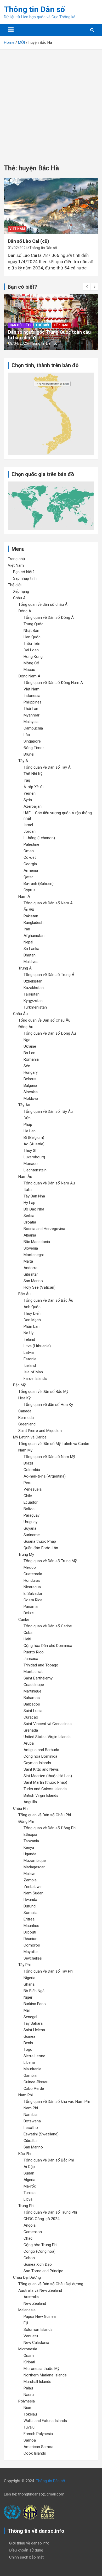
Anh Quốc (32, 1307)
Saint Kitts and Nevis (41, 1769)
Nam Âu (25, 1177)
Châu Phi (21, 1808)
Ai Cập (29, 2167)
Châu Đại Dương (27, 2277)
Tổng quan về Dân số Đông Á (49, 617)
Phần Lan (32, 1326)
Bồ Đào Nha (34, 1209)
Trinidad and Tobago (41, 1665)
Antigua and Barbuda (41, 1750)
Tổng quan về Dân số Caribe (48, 1626)
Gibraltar (31, 1274)
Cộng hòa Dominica (40, 1756)
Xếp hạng (62, 325)
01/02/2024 (18, 248)
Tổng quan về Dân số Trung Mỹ (50, 1561)
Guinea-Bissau (36, 2082)
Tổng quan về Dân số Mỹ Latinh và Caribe (54, 1444)
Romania (31, 1059)
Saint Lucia (33, 1711)
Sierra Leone (34, 2056)
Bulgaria (30, 1085)
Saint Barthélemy (38, 1678)
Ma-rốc (30, 2186)
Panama (31, 1607)
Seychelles (33, 1958)
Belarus (30, 1079)
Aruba (29, 1743)
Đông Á (25, 611)
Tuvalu (29, 2427)
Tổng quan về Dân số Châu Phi (45, 1815)
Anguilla (30, 1802)
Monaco (31, 1164)
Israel (28, 825)
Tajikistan (32, 994)
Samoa (30, 2440)
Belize (29, 1613)
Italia (28, 1190)
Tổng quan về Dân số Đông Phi (50, 1828)
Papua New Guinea (40, 2316)
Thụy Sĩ (30, 1151)
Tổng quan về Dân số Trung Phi (50, 2212)
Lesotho (31, 2128)
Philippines (33, 702)
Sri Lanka (31, 949)
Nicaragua (32, 1587)
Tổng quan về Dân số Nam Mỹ (49, 1457)
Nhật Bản (31, 631)
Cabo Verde (34, 2089)
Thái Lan (31, 709)
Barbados (32, 1704)
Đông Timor (34, 748)
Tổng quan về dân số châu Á (43, 604)
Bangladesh (33, 923)
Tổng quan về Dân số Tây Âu (48, 1111)
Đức (27, 1118)
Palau (28, 2388)
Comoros (32, 1945)
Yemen (30, 793)
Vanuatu (31, 2336)
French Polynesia (38, 2434)
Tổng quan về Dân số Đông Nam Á (53, 683)
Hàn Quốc (32, 637)
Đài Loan (31, 650)
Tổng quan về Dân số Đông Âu (50, 1033)
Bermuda (26, 1418)
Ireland (29, 1339)
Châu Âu (20, 1014)
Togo (28, 2049)
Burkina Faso (35, 2004)
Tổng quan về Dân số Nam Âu (49, 1183)
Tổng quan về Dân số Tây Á (47, 767)
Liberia (29, 2062)
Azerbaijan (33, 806)
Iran (27, 929)
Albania (30, 1235)
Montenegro (34, 1255)
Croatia (30, 1222)
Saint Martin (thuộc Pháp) (45, 1782)
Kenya (29, 1848)
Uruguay (30, 1522)
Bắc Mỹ (19, 1385)
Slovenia (31, 1248)
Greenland (27, 1424)
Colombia (32, 1470)
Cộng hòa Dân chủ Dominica (48, 1646)
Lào (27, 735)
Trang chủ (16, 559)
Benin (28, 2043)
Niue (27, 2408)
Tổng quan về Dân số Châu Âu (44, 1020)
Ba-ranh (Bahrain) (39, 884)
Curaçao (31, 1717)
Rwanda (30, 1900)
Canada (25, 1411)
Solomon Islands (38, 2330)
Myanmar (32, 715)
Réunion (30, 1939)
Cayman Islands (37, 1763)
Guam (29, 2356)
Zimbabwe (33, 1887)
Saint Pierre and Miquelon (40, 1431)
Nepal (28, 942)
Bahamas (32, 1698)
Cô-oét (30, 857)
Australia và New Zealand (40, 2290)
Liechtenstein (35, 1170)
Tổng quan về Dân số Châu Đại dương (51, 2284)
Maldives (31, 962)
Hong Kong (33, 657)
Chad (28, 2238)
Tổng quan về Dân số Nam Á (48, 903)
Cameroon (33, 2232)
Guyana (30, 1528)
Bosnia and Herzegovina (44, 1229)
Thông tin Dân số (34, 9)
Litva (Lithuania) (37, 1346)
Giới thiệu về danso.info (29, 2543)
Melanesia (27, 2310)
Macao (29, 670)
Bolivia (29, 1509)
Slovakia (31, 1092)
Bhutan (30, 955)
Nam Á (24, 897)
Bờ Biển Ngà (34, 1991)
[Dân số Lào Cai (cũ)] (51, 206)
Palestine (31, 844)
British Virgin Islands (41, 1795)
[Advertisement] (51, 103)
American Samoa (38, 2447)
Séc (27, 1066)
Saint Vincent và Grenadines (48, 1724)
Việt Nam (17, 229)
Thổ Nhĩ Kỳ (33, 774)
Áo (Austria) (34, 1144)
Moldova (31, 1098)
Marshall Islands (37, 2382)
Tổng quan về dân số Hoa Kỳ (48, 1405)
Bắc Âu (24, 1294)
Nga (27, 1040)
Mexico (30, 1567)
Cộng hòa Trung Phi (40, 2245)
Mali (27, 2010)
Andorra (30, 1268)
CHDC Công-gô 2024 (41, 2219)
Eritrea (29, 1919)
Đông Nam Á (29, 676)
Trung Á (25, 968)
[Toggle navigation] (11, 30)
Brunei (29, 754)
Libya (28, 2199)
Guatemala (33, 1574)
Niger (28, 1997)
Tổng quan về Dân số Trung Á (49, 975)
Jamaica (31, 1659)
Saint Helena (34, 2030)
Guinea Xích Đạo (38, 2264)
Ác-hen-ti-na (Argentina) (45, 1476)
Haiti (27, 1639)
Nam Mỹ (25, 1450)
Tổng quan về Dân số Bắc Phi (49, 2160)
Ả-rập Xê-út (34, 787)
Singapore (32, 741)
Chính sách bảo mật (26, 2557)
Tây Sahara (33, 2023)
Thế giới (42, 325)
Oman (29, 851)
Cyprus (30, 890)
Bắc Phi (25, 2154)
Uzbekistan (33, 981)
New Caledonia (36, 2343)
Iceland (30, 1366)
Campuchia (33, 728)
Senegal (30, 2017)
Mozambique (35, 1861)
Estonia (30, 1359)
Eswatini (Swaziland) (41, 2134)
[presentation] (87, 287)
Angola (30, 2225)
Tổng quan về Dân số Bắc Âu (48, 1300)
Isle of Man (33, 1372)
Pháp (28, 1125)
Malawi (29, 1874)
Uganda (30, 1854)
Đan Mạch (32, 1320)
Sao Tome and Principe (43, 2271)
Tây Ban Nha (34, 1196)
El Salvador (33, 1593)
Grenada (31, 1730)
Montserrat (33, 1672)
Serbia (29, 1216)
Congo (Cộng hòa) (39, 2251)
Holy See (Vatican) (39, 1287)
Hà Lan (30, 1131)
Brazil (28, 1463)
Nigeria (29, 1978)
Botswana (32, 2121)
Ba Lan (29, 1053)
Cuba (28, 1633)
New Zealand (35, 2303)
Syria (28, 800)
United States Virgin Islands (47, 1737)
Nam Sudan (33, 1893)
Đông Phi (26, 1821)
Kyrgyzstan (33, 1001)
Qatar (28, 877)
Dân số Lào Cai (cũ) (29, 241)
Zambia (30, 1880)
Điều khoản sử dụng (26, 2550)
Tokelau (30, 2414)
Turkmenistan (35, 1007)
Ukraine (30, 1046)
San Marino (33, 1281)
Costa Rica (33, 1600)
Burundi (30, 1906)
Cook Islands (35, 2453)
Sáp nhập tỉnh (25, 578)
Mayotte (31, 1952)
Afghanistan (34, 936)
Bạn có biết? (20, 325)
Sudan (29, 2173)
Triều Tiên (32, 644)
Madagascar (34, 1867)
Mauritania (32, 2069)
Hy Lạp (29, 1203)
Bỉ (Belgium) (34, 1138)
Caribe (24, 1620)
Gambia (30, 2075)
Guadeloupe (34, 1685)
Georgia (30, 864)
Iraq (27, 780)
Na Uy (29, 1333)
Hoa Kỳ (24, 1398)
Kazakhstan (34, 988)
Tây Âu (24, 1105)
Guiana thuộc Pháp (40, 1541)
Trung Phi (26, 2206)
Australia (31, 2297)
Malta (28, 1261)
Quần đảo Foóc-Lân (41, 1548)
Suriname (32, 1535)
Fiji (26, 2323)
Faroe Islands (35, 1379)
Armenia (31, 870)
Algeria (29, 2180)
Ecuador (31, 1502)
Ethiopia (30, 1834)
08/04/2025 (18, 343)
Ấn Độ (29, 910)
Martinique (32, 1691)
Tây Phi (24, 1965)
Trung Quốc (33, 624)
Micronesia (28, 2349)
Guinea (29, 2036)
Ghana (29, 1984)
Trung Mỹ (26, 1554)
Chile (28, 1496)
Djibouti (30, 1932)
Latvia (29, 1352)
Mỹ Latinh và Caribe (30, 1437)
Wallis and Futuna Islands (45, 2421)
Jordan (30, 831)
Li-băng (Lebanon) (39, 838)
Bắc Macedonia (37, 1242)
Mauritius (31, 1926)
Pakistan (31, 916)
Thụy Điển (32, 1313)
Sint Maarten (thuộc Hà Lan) (48, 1776)
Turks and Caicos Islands (45, 1789)
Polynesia (27, 2401)
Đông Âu (26, 1027)
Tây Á (23, 761)
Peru (27, 1483)
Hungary (31, 1072)
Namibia (30, 2115)
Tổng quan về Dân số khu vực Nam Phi (57, 2102)
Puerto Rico (34, 1652)
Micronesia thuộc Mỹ (41, 2369)
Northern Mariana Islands (45, 2375)
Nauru (29, 2395)
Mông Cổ (31, 663)
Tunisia (30, 2193)
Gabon (29, 2258)
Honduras (32, 1580)
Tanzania (31, 1841)
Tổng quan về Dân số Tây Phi (48, 1971)
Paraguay (32, 1515)
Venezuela (33, 1489)
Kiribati (29, 2362)
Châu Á (19, 598)
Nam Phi (25, 2095)
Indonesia (32, 696)
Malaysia (31, 722)
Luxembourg (34, 1157)
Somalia (30, 1913)
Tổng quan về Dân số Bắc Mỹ (43, 1392)
